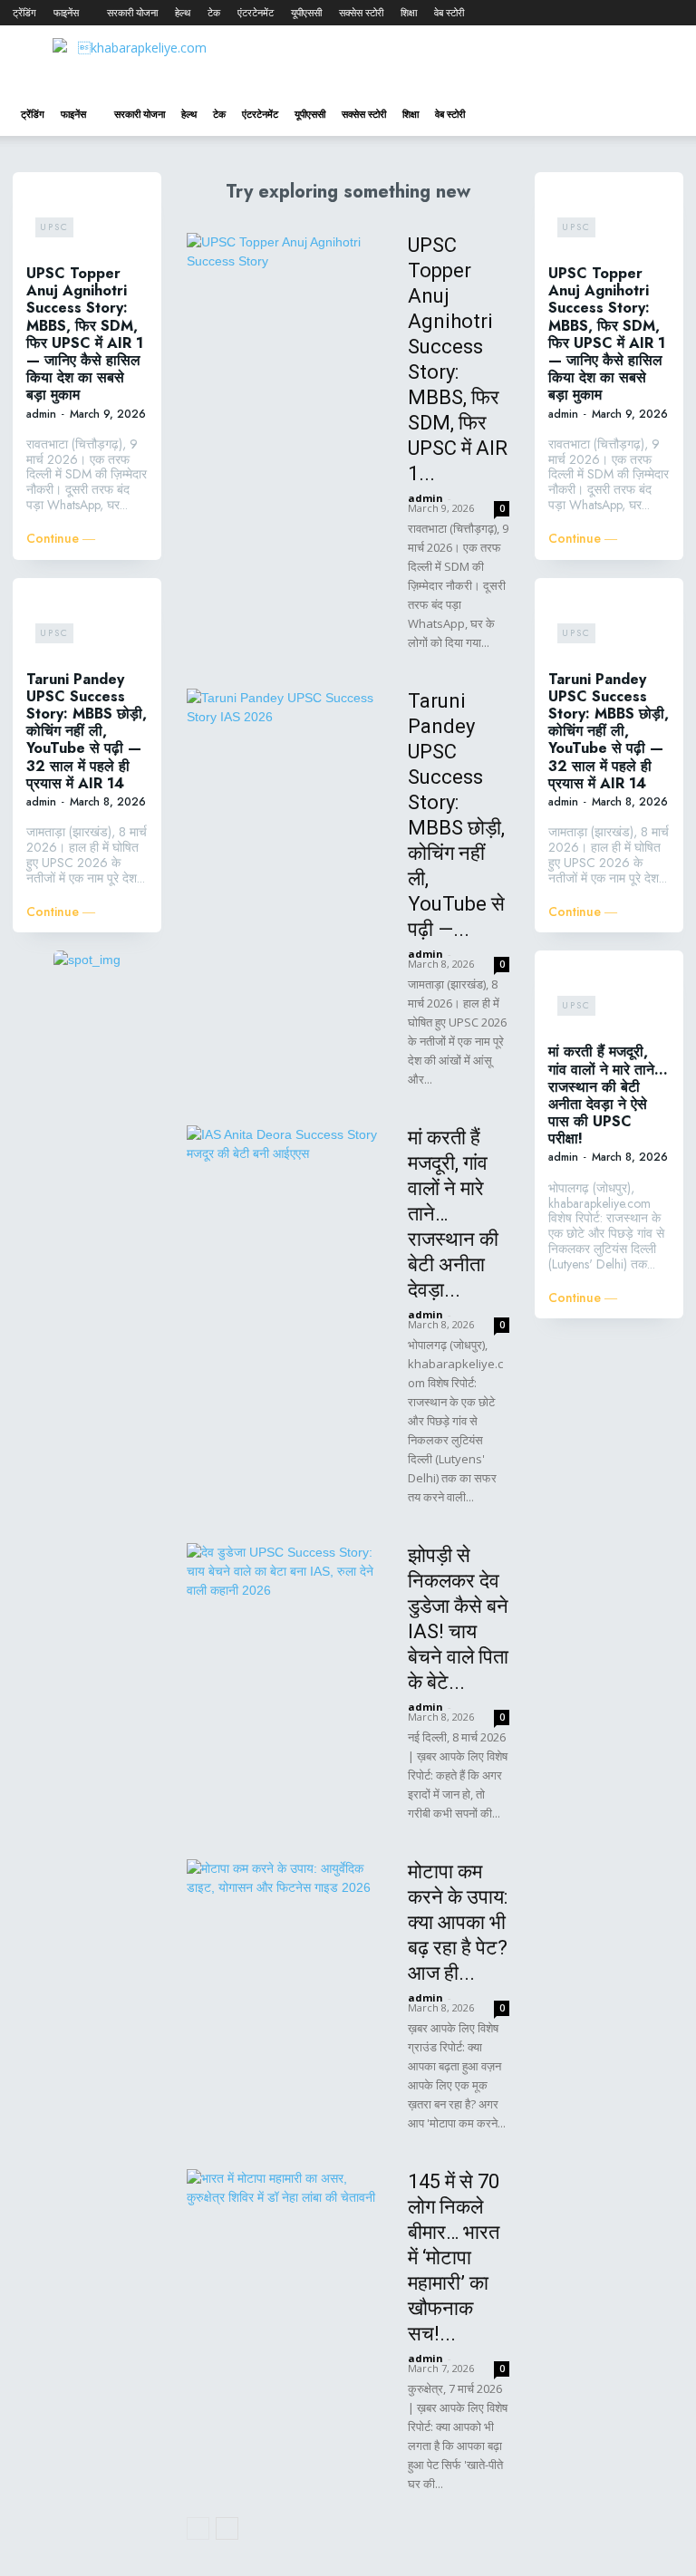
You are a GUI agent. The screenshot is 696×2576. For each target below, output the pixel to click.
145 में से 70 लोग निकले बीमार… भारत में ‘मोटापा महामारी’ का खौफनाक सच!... (454, 2258)
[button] (662, 115)
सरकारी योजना (132, 12)
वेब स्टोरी (449, 12)
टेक (214, 12)
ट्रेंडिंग (24, 12)
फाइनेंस (66, 12)
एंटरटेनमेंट (256, 12)
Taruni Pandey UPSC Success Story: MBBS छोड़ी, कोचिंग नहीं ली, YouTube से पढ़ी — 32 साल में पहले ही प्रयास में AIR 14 (87, 731)
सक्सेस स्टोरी (361, 12)
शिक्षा (409, 12)
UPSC (54, 227)
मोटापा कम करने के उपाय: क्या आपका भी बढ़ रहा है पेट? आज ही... (458, 1922)
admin (41, 414)
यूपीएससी (306, 12)
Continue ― (61, 539)
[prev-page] (198, 2528)
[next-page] (227, 2528)
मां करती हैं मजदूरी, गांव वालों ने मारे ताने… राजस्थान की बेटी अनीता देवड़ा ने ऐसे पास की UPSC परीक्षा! (608, 1095)
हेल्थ (183, 12)
